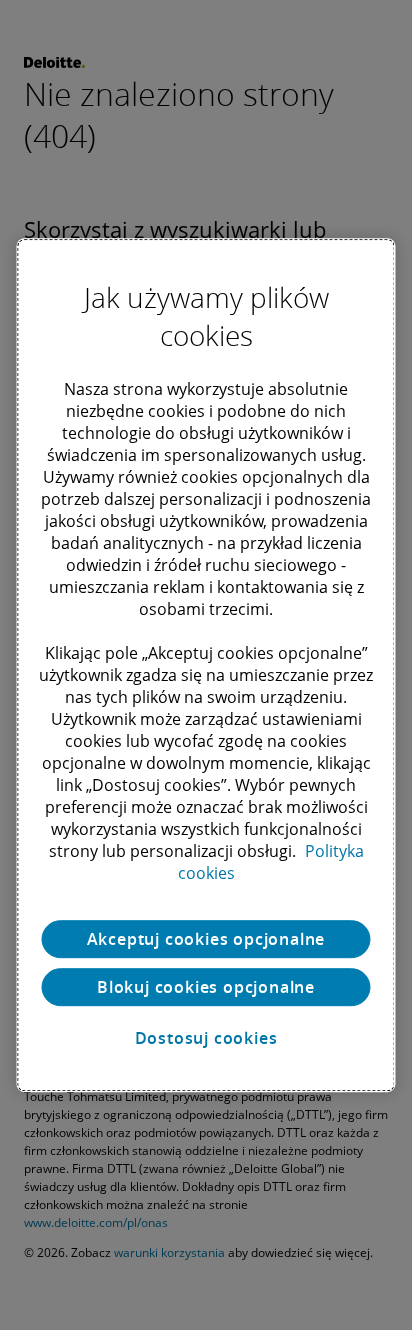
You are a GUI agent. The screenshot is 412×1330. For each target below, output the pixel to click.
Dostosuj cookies (206, 1038)
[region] (205, 665)
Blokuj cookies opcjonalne (206, 987)
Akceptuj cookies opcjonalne (206, 939)
